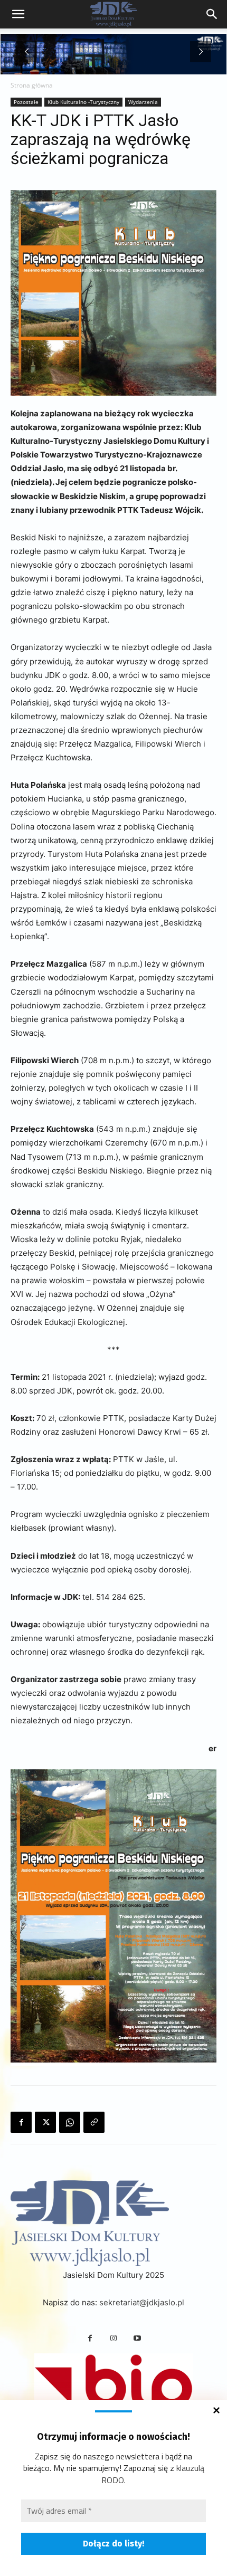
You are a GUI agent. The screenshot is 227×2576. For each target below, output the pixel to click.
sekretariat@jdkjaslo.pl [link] (142, 2302)
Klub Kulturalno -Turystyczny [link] (83, 102)
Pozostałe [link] (26, 102)
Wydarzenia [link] (143, 102)
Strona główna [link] (32, 85)
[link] (212, 14)
